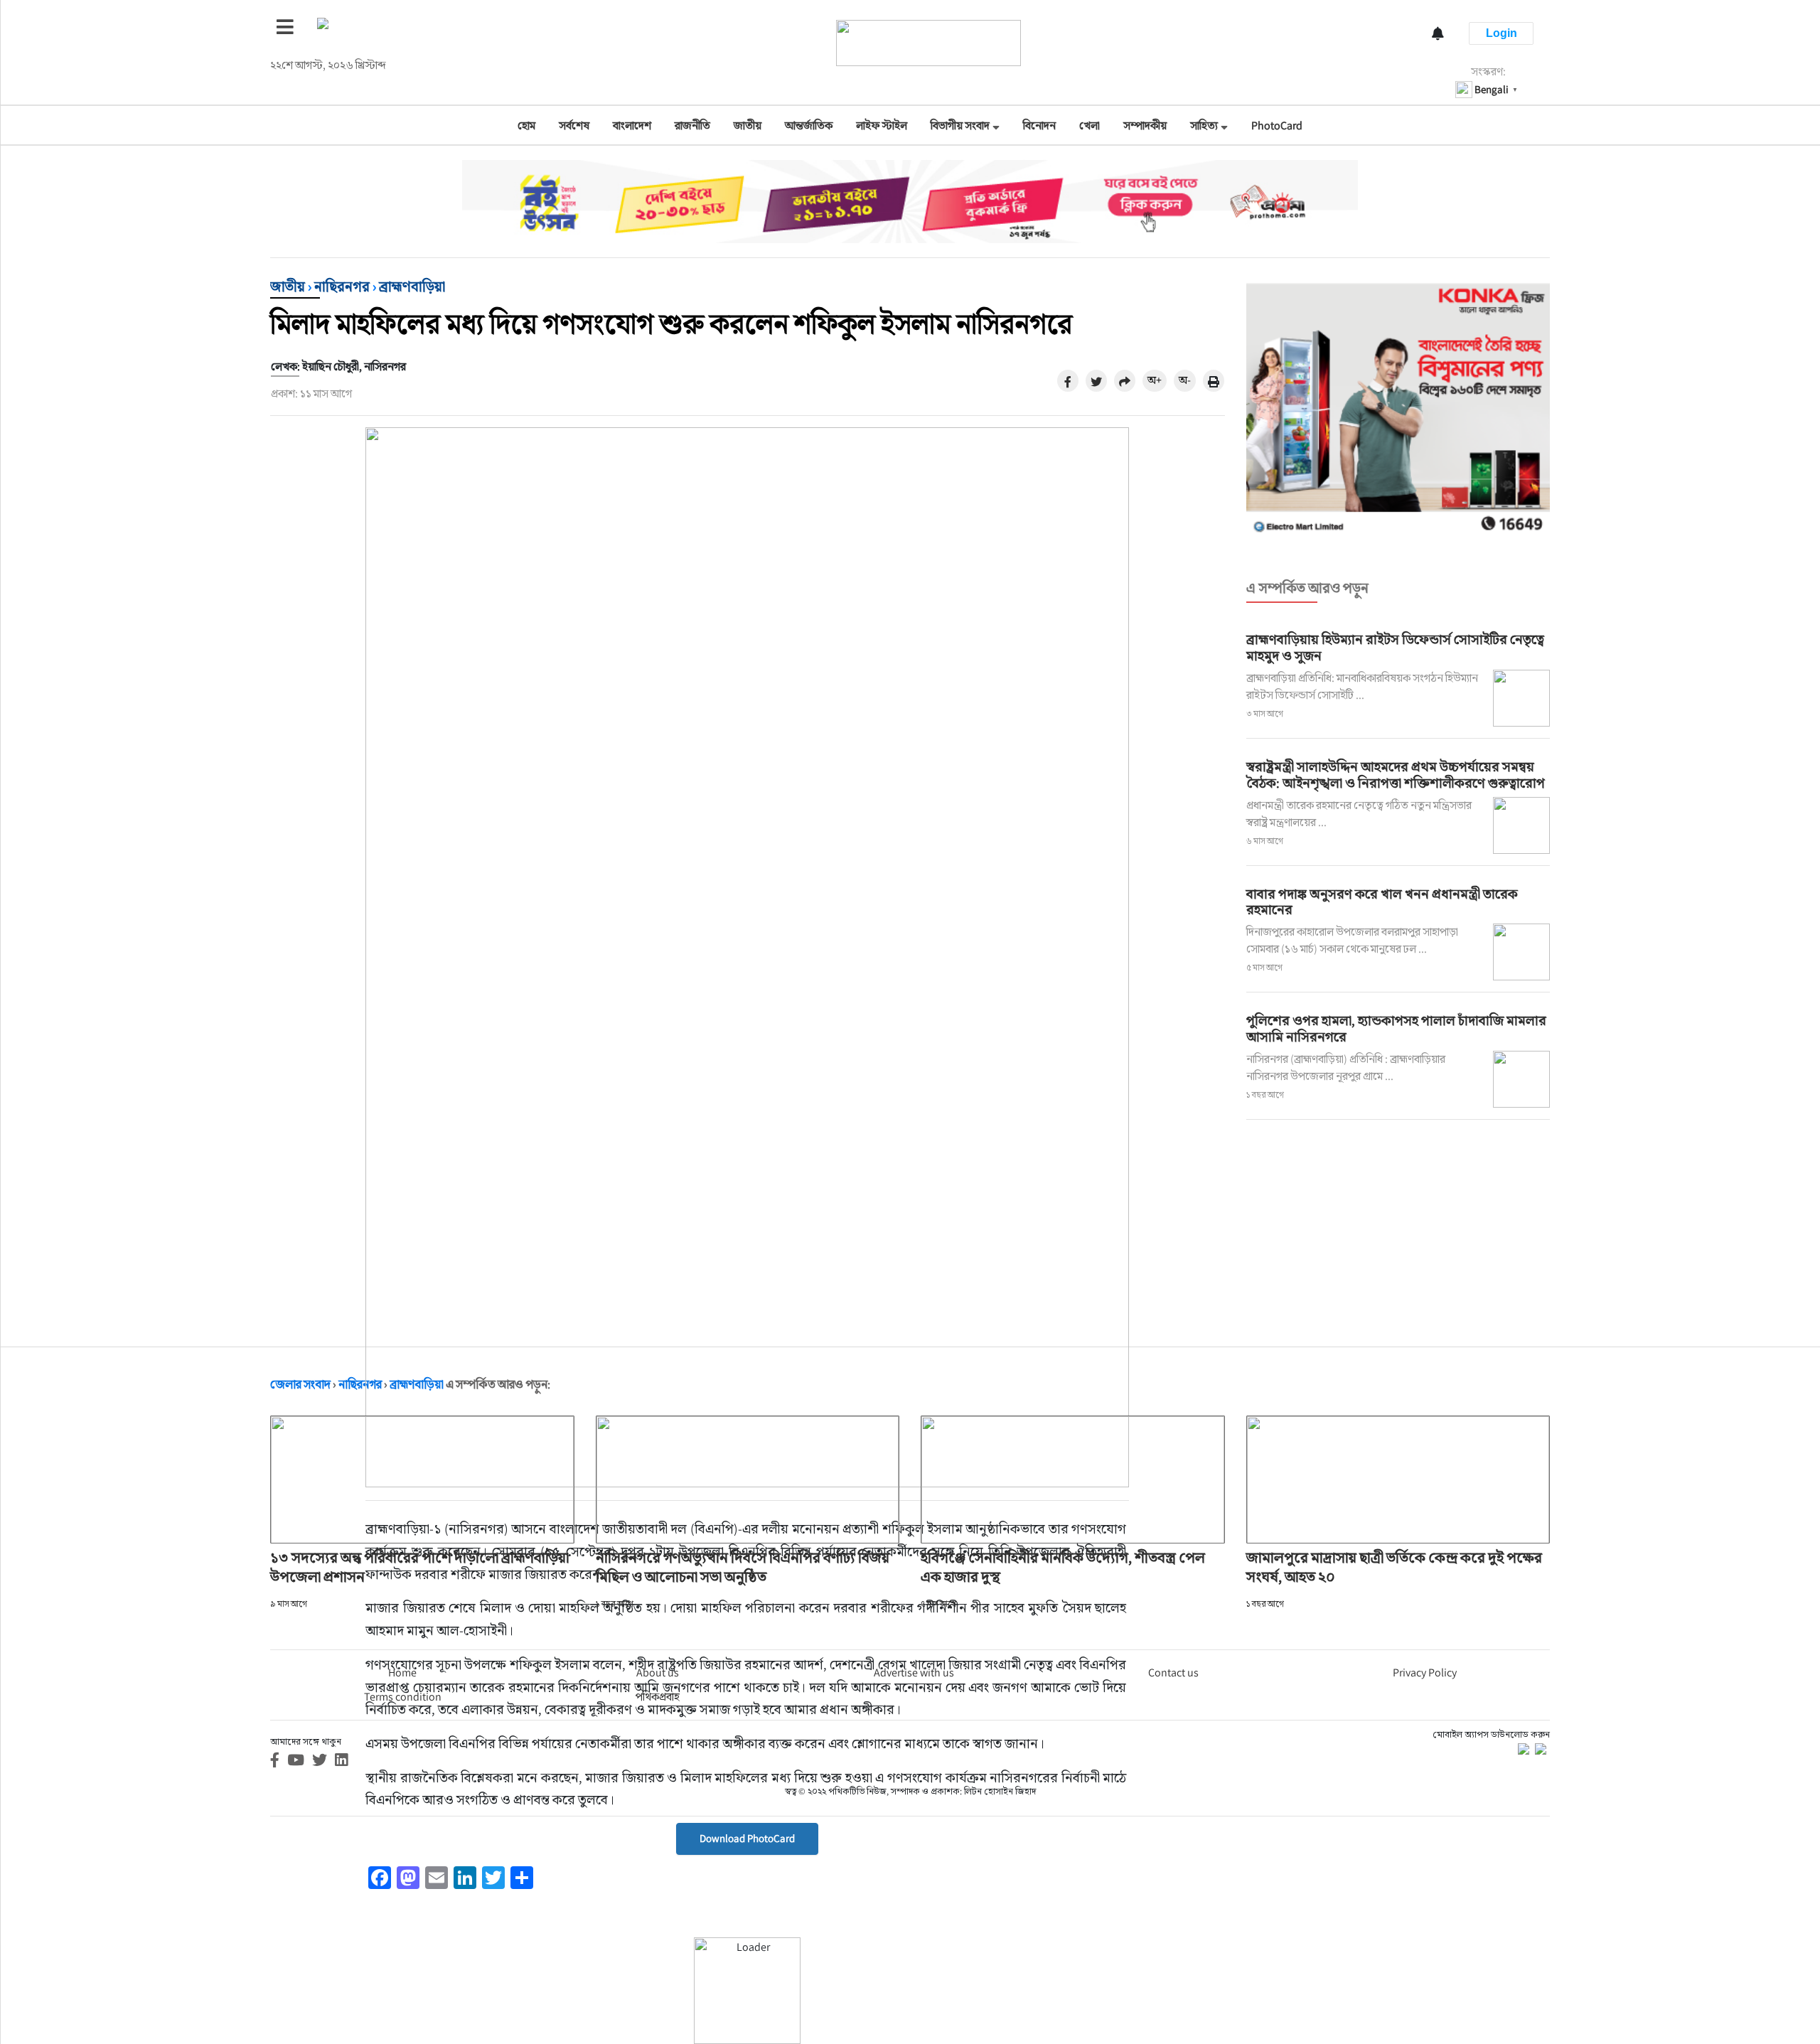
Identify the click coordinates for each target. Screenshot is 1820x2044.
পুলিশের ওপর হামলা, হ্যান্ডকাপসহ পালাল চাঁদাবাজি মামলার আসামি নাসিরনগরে (1396, 1028)
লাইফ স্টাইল (882, 125)
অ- (1185, 380)
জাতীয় (748, 125)
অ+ (1155, 380)
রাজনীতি (692, 125)
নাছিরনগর (342, 287)
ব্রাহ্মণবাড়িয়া (412, 287)
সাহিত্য (1204, 125)
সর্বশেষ (574, 125)
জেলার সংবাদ (300, 1384)
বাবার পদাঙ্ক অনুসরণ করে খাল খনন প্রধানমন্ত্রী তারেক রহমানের (1382, 902)
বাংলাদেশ (632, 125)
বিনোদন (1039, 125)
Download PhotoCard (747, 1838)
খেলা (1090, 125)
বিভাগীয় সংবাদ (960, 125)
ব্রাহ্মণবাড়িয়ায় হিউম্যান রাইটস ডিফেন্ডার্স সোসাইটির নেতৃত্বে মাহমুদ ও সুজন (1395, 647)
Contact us (1173, 1673)
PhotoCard (1277, 125)
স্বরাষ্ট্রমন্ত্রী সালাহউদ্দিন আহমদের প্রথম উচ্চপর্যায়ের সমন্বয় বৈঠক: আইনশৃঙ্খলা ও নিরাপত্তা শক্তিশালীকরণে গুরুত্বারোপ (1396, 775)
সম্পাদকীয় (1145, 125)
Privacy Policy (1425, 1673)
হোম (526, 125)
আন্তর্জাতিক (809, 125)
